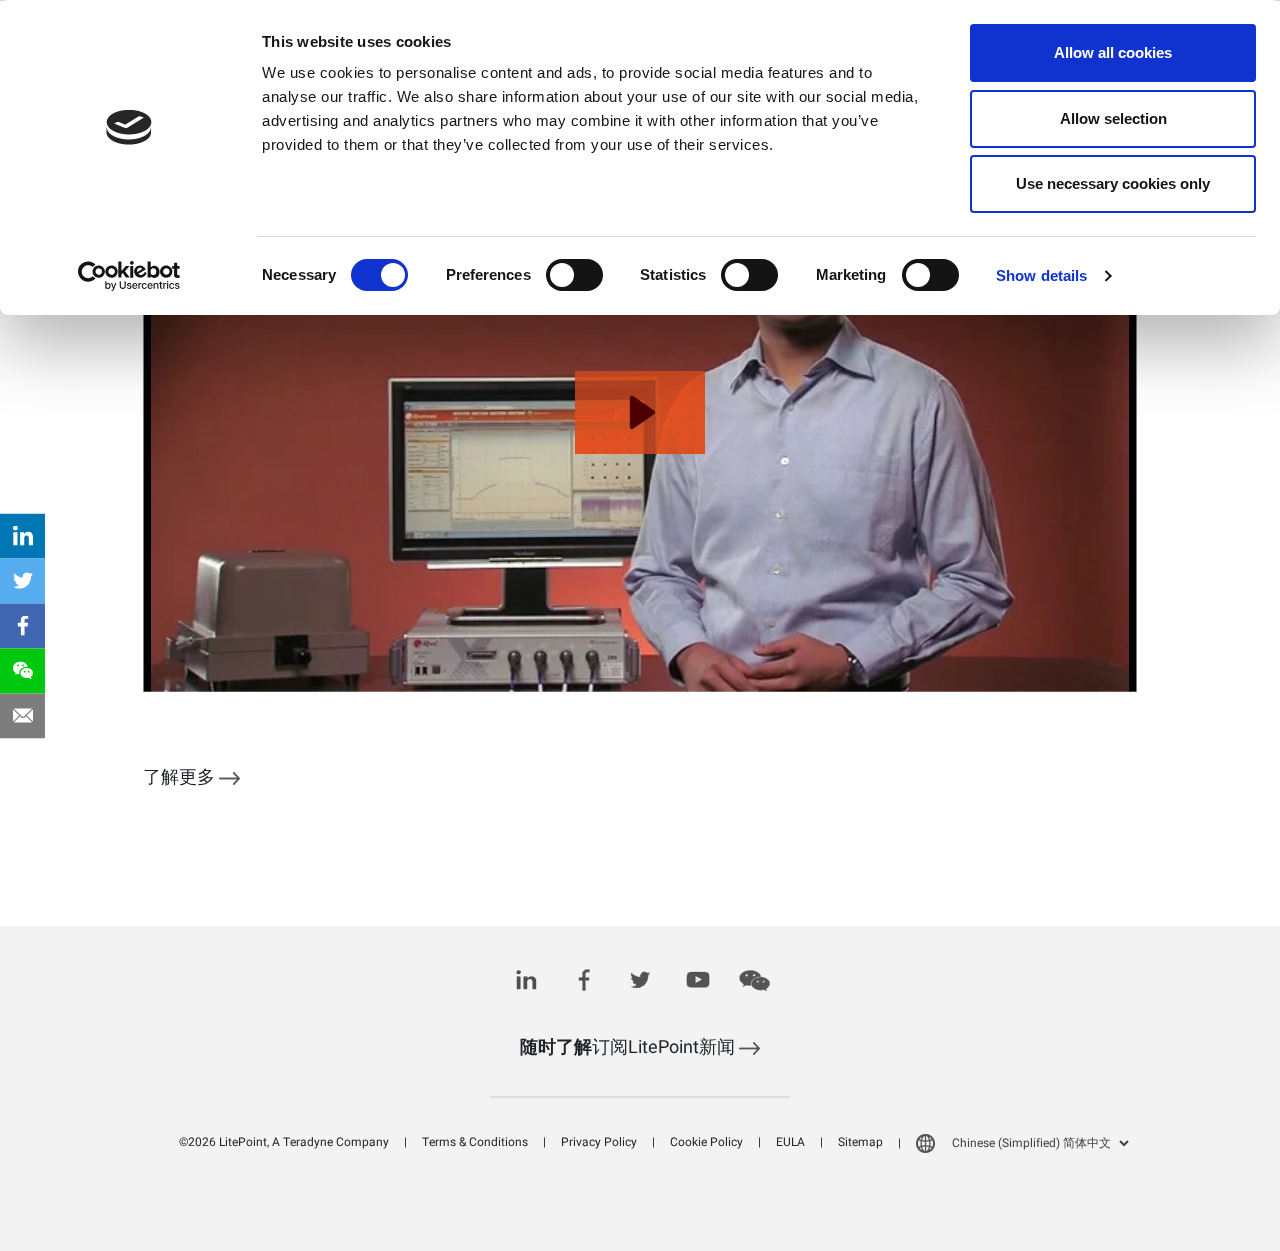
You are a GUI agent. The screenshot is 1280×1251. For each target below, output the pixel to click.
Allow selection (1113, 118)
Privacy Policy (599, 1142)
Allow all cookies (1113, 52)
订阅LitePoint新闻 (629, 1047)
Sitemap (860, 1142)
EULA (790, 1142)
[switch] (574, 275)
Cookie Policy (706, 1142)
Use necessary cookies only (1113, 183)
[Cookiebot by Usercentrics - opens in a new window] (129, 276)
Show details (1041, 275)
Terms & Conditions (475, 1142)
